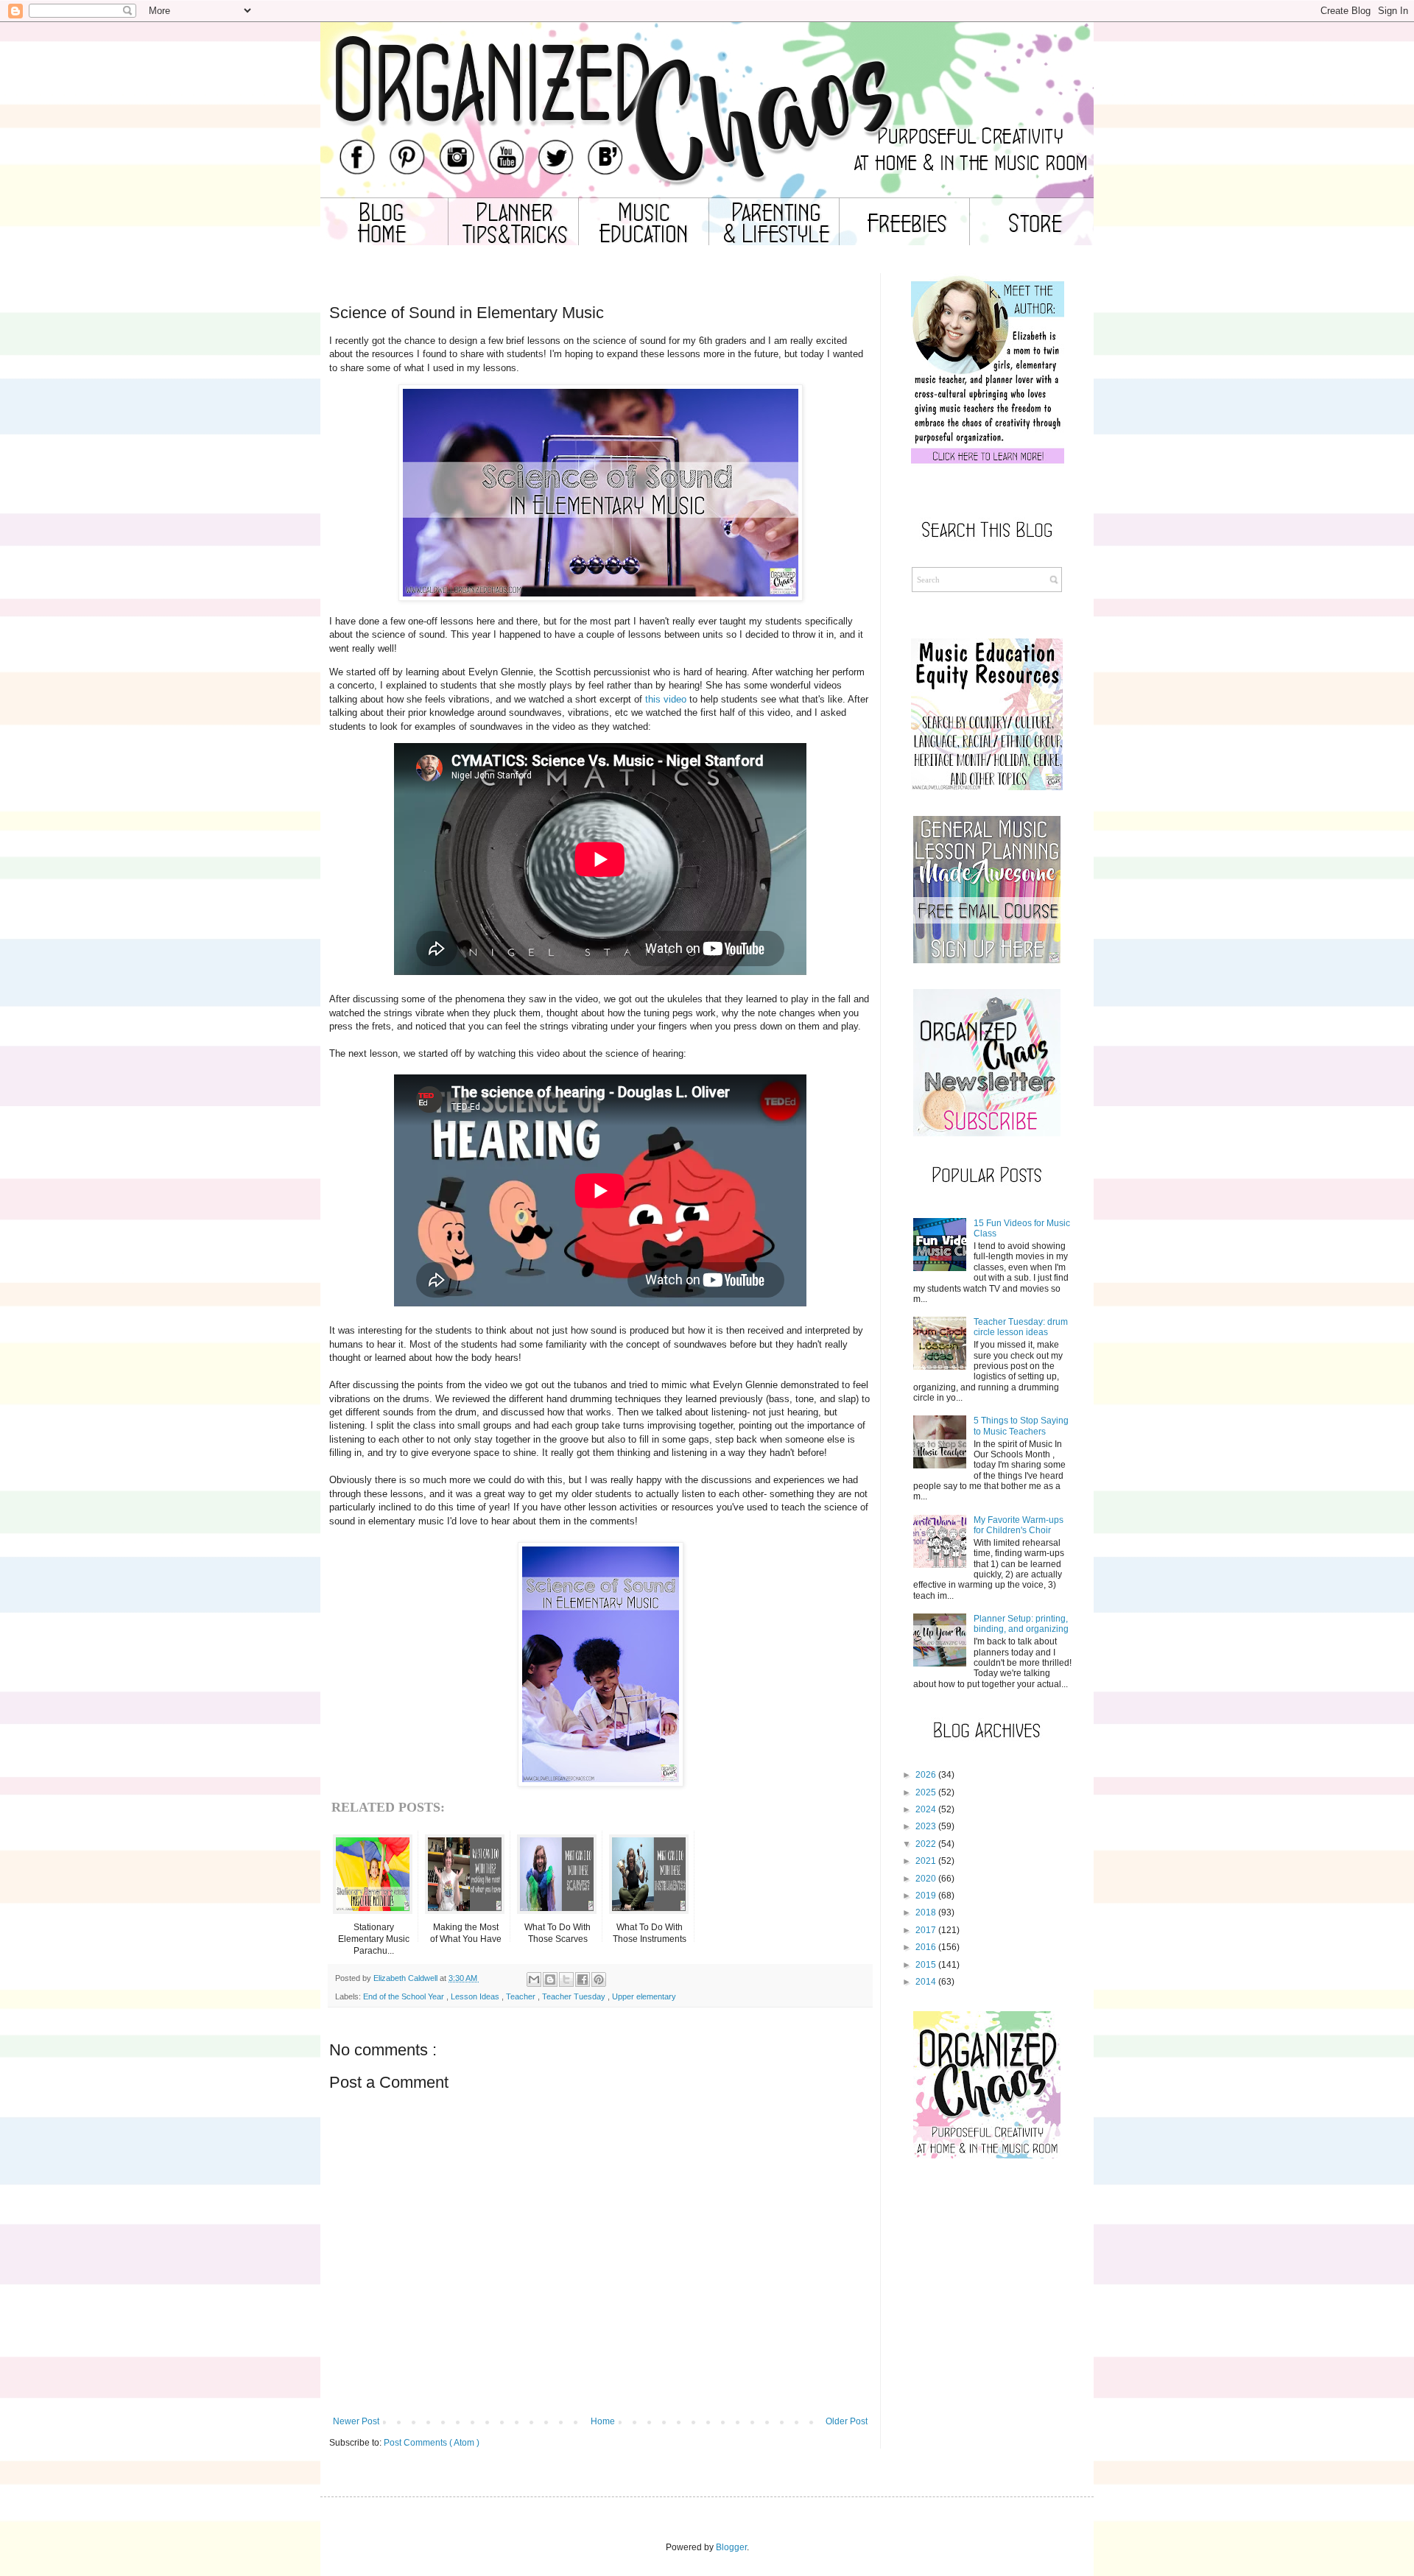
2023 (926, 1826)
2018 (926, 1912)
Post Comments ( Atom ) (432, 2443)
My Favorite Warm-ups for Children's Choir (1019, 1525)
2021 (926, 1861)
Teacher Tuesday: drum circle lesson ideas (1021, 1327)
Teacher (522, 1996)
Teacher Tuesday (575, 1996)
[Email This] (534, 1979)
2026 (926, 1775)
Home (603, 2421)
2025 (926, 1792)
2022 (926, 1844)
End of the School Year (405, 1996)
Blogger (731, 2547)
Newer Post (356, 2421)
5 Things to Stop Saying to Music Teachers (1021, 1426)
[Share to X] (566, 1979)
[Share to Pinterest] (599, 1979)
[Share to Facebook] (583, 1979)
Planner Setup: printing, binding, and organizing (1021, 1624)
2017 (926, 1930)
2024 (926, 1809)
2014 (926, 1982)
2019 (926, 1896)
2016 (926, 1947)
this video (666, 699)
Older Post (847, 2421)
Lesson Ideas (476, 1996)
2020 (926, 1879)
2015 (926, 1965)
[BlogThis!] (550, 1979)
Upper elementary (644, 1996)
